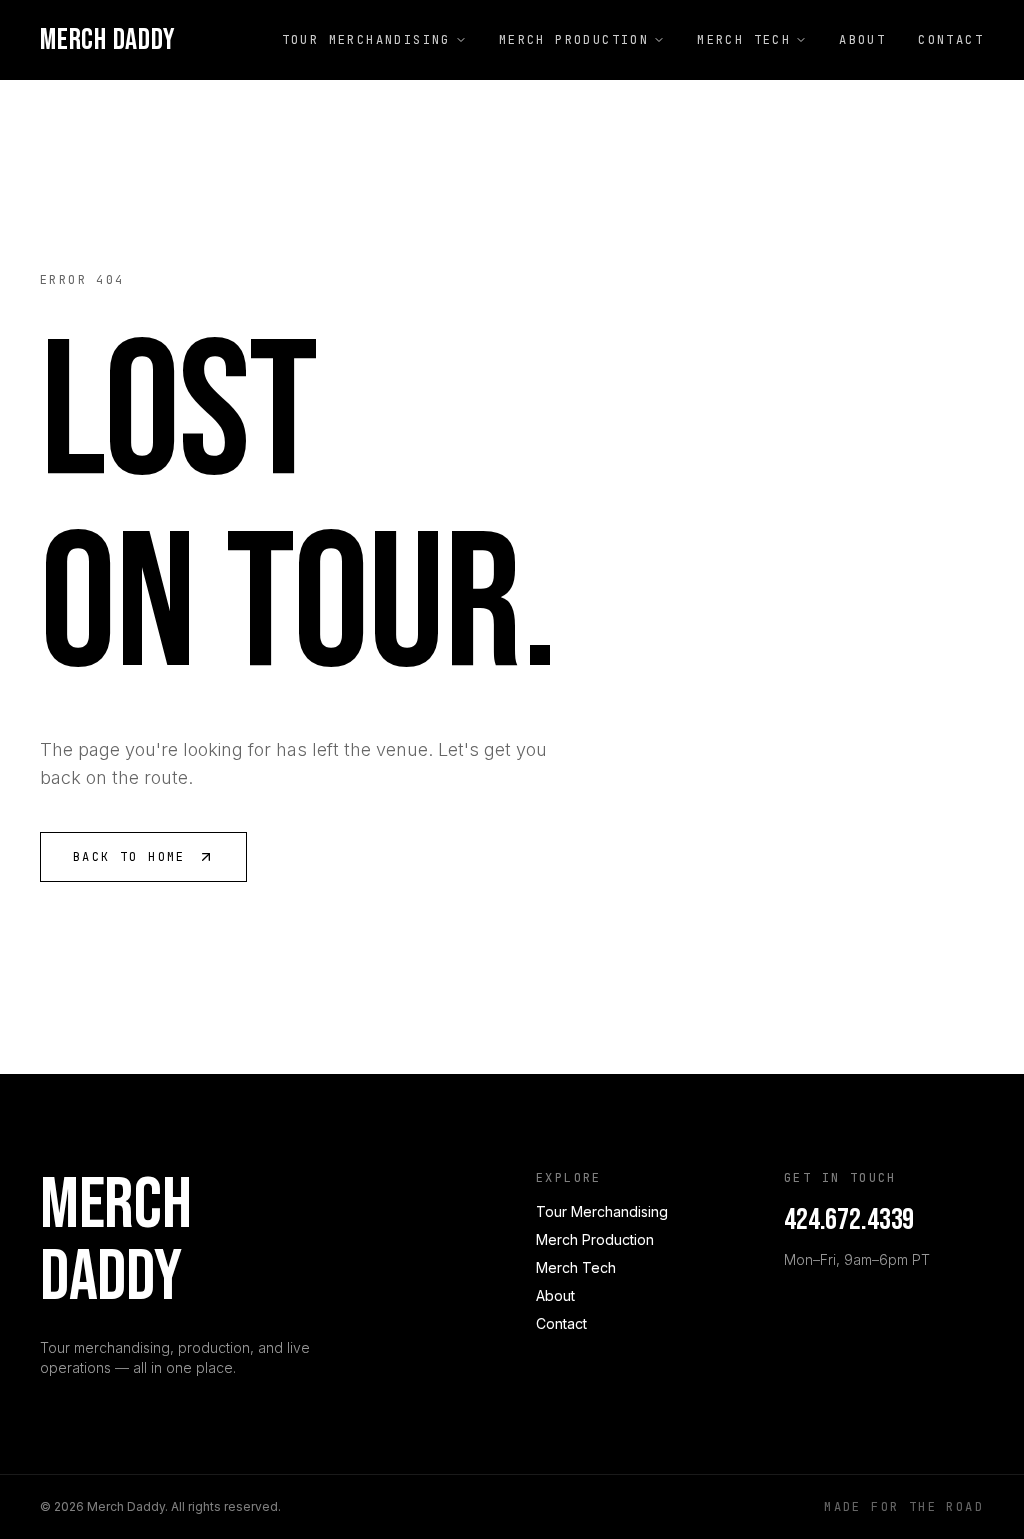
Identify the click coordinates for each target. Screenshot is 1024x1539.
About (862, 40)
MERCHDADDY (115, 1242)
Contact (951, 40)
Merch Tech (744, 40)
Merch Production (574, 40)
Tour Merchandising (366, 40)
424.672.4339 (849, 1220)
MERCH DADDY (107, 40)
